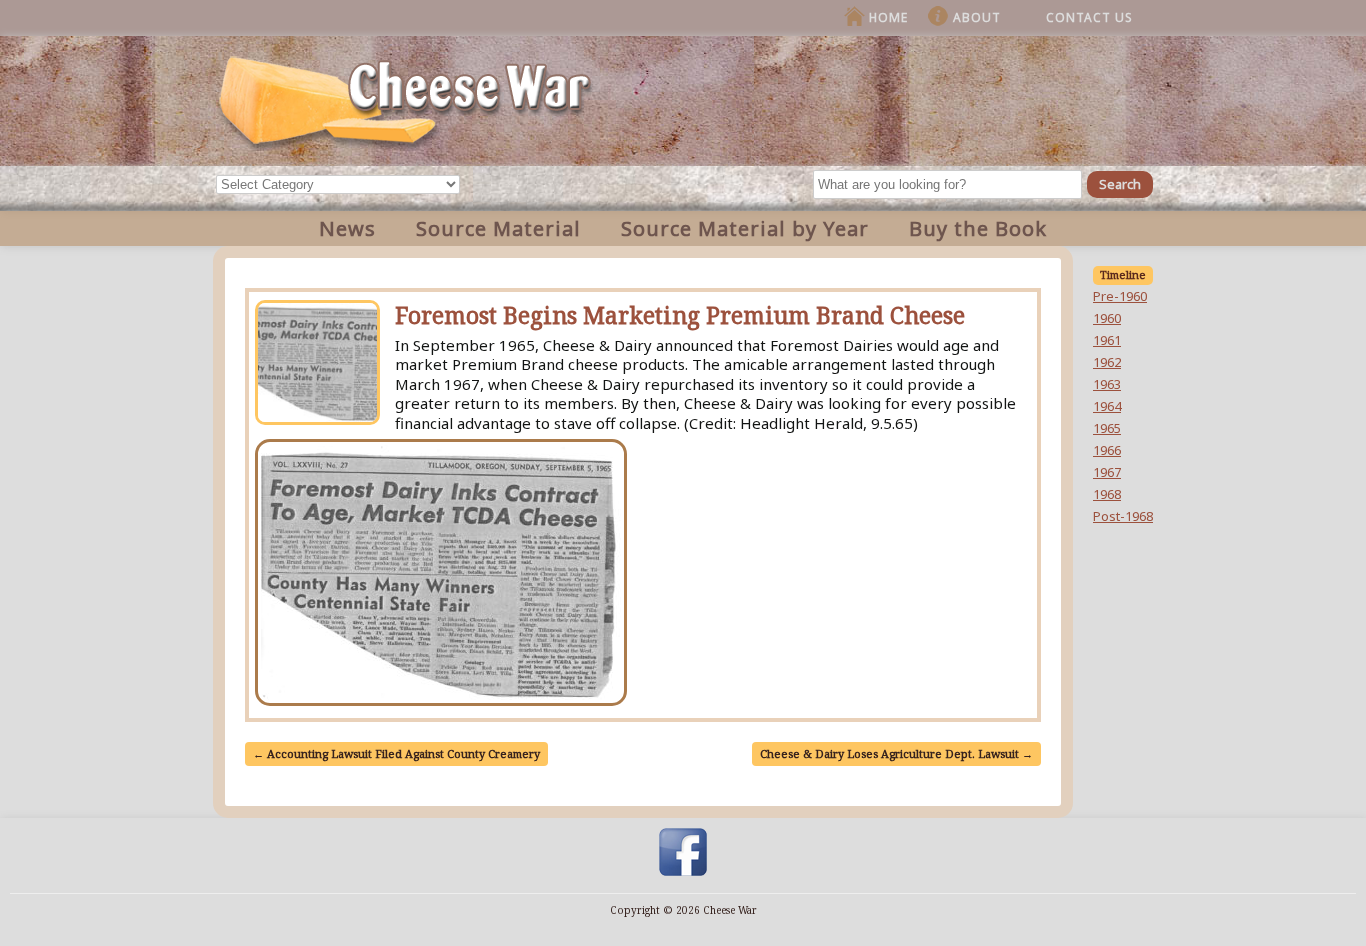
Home (888, 17)
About (977, 17)
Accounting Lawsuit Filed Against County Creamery (396, 753)
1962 (1107, 362)
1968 (1107, 494)
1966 (1107, 450)
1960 (1107, 318)
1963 (1107, 384)
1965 (1107, 428)
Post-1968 (1123, 516)
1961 (1107, 340)
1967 (1107, 472)
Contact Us (1089, 17)
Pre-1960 (1120, 296)
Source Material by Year (745, 228)
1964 (1107, 406)
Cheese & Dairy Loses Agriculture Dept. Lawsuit (896, 753)
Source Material (498, 228)
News (347, 228)
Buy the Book (978, 228)
